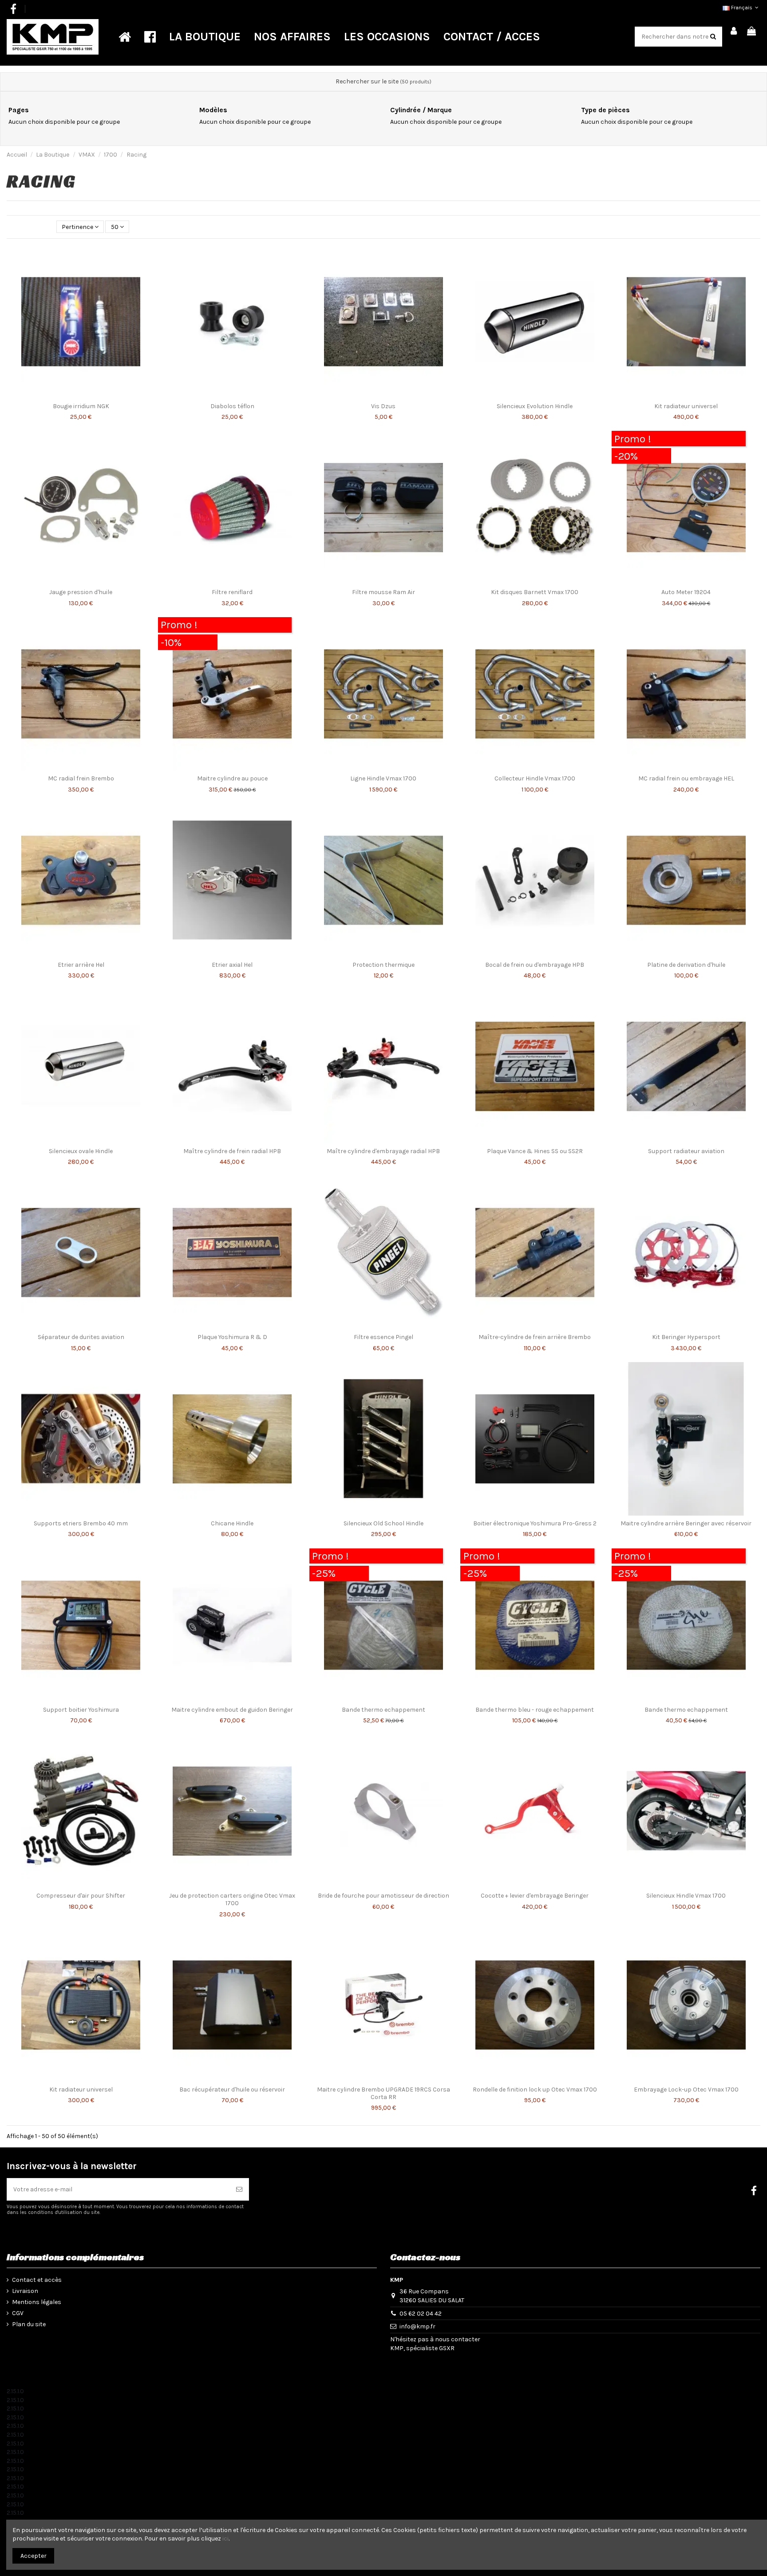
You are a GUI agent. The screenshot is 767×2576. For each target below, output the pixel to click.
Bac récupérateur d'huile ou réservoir (232, 2090)
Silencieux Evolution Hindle (535, 406)
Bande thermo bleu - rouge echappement (535, 1710)
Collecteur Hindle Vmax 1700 (535, 778)
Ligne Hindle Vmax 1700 (383, 778)
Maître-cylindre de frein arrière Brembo (535, 1337)
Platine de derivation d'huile (686, 965)
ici (225, 2539)
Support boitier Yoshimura (81, 1710)
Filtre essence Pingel (383, 1337)
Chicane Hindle (232, 1523)
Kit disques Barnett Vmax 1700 (535, 592)
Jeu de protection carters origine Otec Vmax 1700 (232, 1899)
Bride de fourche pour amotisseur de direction (383, 1896)
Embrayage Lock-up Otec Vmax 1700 (686, 2090)
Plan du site (29, 2324)
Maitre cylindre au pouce (232, 778)
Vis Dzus (383, 406)
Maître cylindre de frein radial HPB (232, 1151)
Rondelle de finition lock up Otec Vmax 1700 (535, 2090)
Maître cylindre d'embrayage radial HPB (383, 1151)
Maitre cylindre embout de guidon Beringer (232, 1710)
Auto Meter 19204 (686, 592)
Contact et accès (37, 2280)
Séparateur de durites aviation (81, 1337)
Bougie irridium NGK (81, 406)
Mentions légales (37, 2302)
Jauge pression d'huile (81, 592)
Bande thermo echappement (383, 1710)
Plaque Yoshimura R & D (232, 1337)
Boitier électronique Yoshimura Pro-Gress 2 (535, 1523)
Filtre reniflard (232, 592)
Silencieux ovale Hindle (81, 1151)
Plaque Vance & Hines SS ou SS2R (535, 1151)
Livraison (25, 2291)
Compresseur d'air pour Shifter (81, 1896)
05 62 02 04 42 (421, 2314)
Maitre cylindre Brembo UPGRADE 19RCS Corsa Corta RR (383, 2093)
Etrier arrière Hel (81, 965)
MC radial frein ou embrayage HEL (686, 778)
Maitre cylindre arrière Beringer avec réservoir (686, 1523)
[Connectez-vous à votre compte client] (734, 32)
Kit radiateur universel (686, 406)
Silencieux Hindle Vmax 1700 (686, 1896)
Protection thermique (383, 965)
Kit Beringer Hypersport (686, 1337)
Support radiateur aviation (686, 1151)
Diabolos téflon (232, 406)
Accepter (34, 2556)
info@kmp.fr (417, 2326)
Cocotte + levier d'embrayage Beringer (535, 1896)
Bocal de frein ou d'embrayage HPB (535, 965)
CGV (18, 2313)
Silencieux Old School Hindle (383, 1523)
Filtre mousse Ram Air (383, 592)
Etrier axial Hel (232, 965)
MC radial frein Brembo (81, 778)
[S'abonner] (239, 2189)
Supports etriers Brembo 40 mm (81, 1523)
